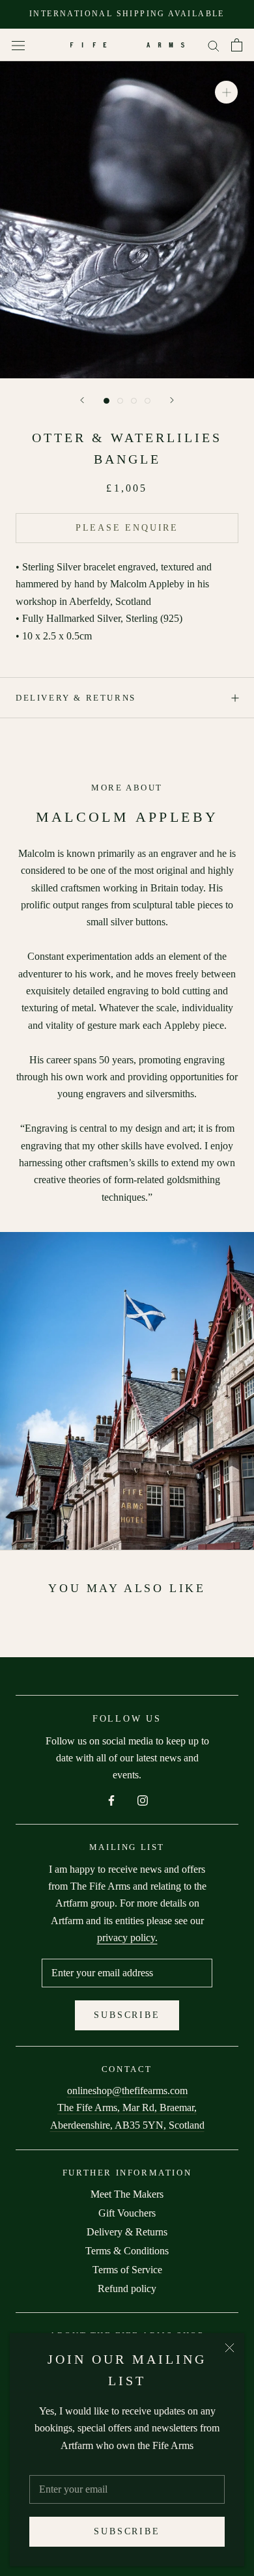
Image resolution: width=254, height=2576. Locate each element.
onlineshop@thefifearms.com (127, 2091)
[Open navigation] (18, 45)
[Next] (172, 400)
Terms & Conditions (127, 2251)
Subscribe (127, 2531)
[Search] (214, 45)
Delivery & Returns (76, 698)
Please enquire (127, 528)
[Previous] (82, 400)
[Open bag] (237, 45)
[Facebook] (111, 1800)
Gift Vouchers (127, 2213)
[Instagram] (143, 1800)
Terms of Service (127, 2270)
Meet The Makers (127, 2194)
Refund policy (127, 2289)
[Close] (230, 2348)
